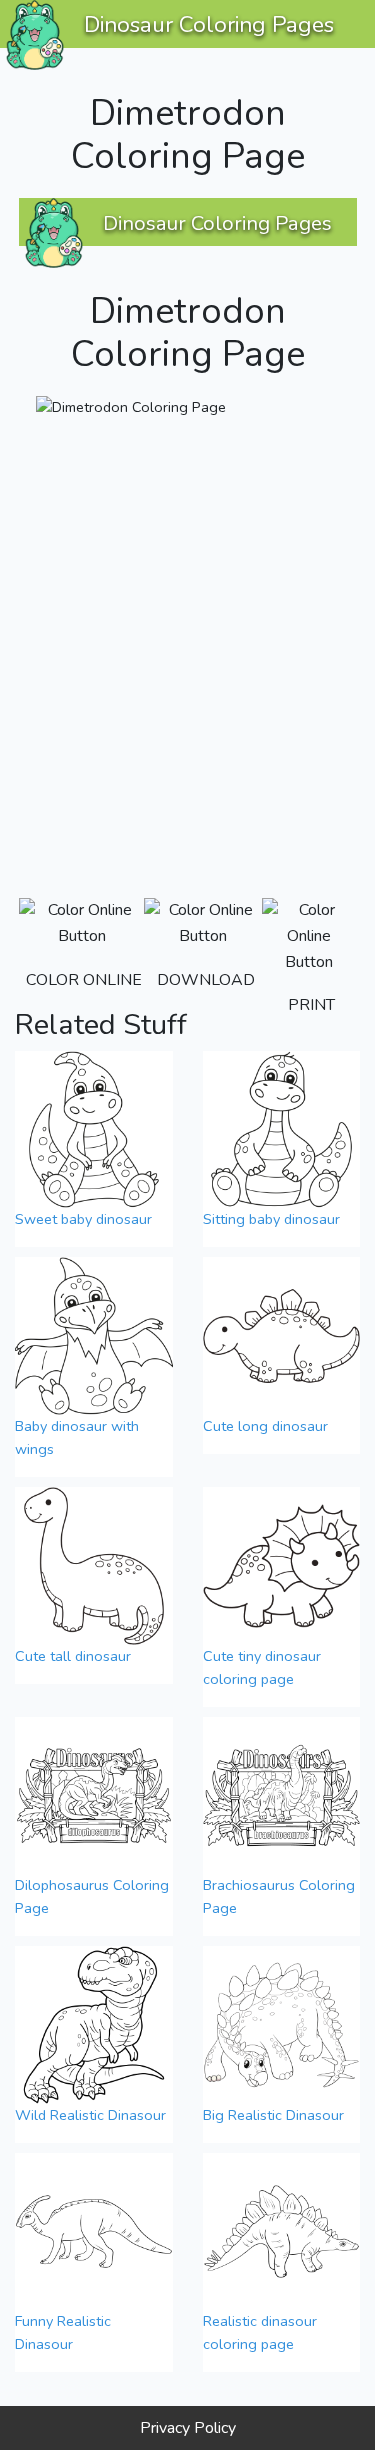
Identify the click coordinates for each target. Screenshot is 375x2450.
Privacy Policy (188, 2428)
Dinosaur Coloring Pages (209, 24)
